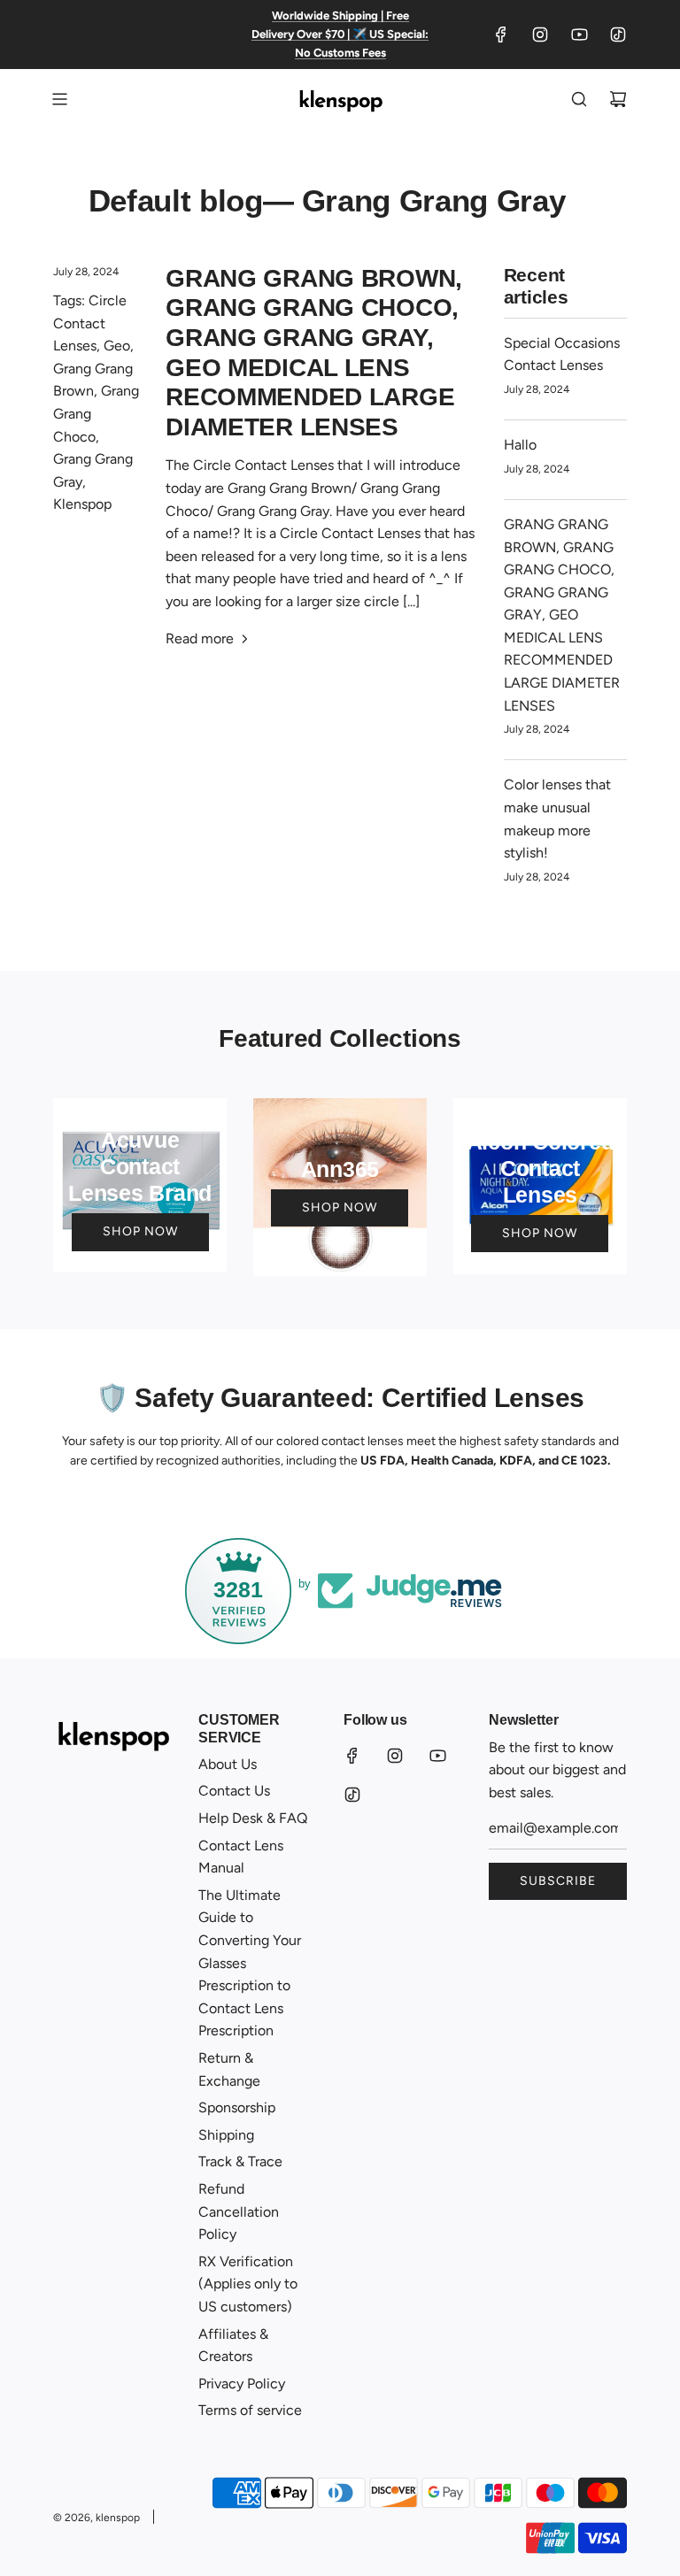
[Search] (579, 99)
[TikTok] (618, 35)
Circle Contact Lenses (90, 323)
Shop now (140, 1231)
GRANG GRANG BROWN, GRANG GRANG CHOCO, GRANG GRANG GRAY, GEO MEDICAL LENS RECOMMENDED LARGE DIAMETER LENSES (562, 615)
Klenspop (82, 504)
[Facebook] (501, 35)
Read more (200, 638)
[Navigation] (59, 99)
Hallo (520, 445)
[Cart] (618, 99)
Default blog (176, 200)
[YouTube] (579, 35)
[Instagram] (540, 35)
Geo (117, 346)
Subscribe (558, 1881)
